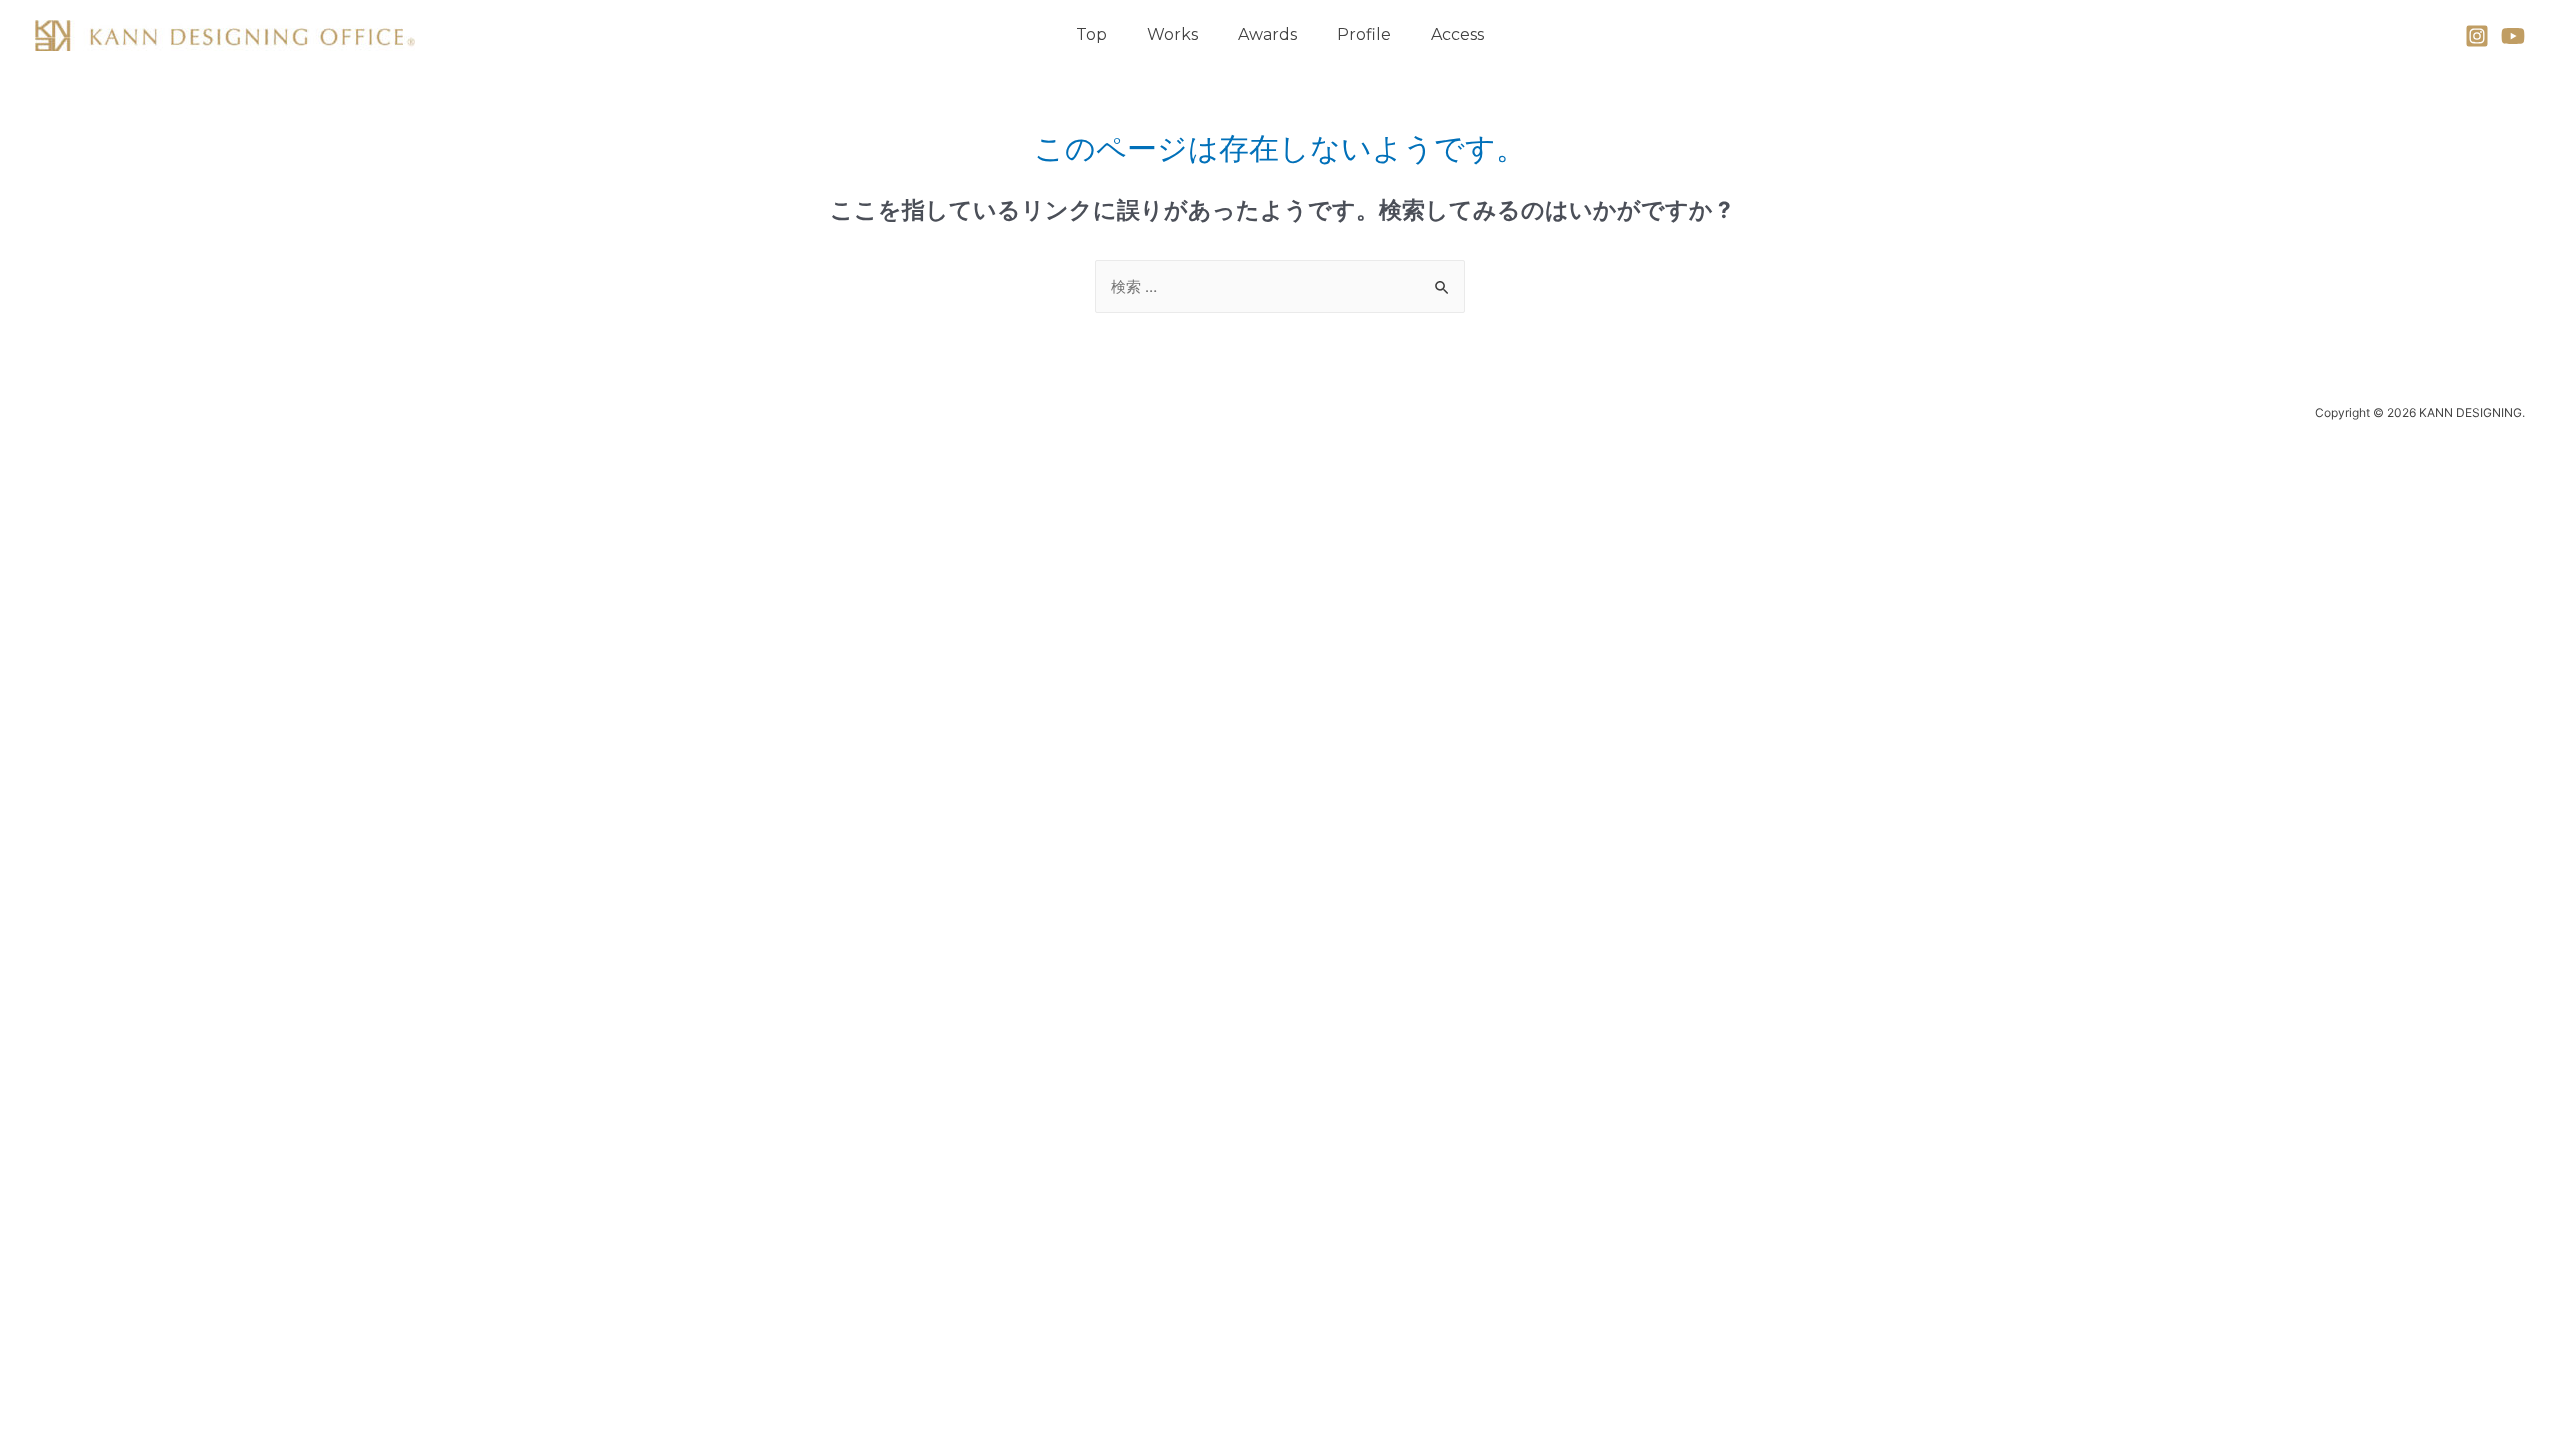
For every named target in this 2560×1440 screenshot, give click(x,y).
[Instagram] (2477, 36)
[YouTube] (2513, 36)
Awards (1267, 34)
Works (1172, 34)
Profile (1364, 34)
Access (1457, 34)
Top (1091, 34)
